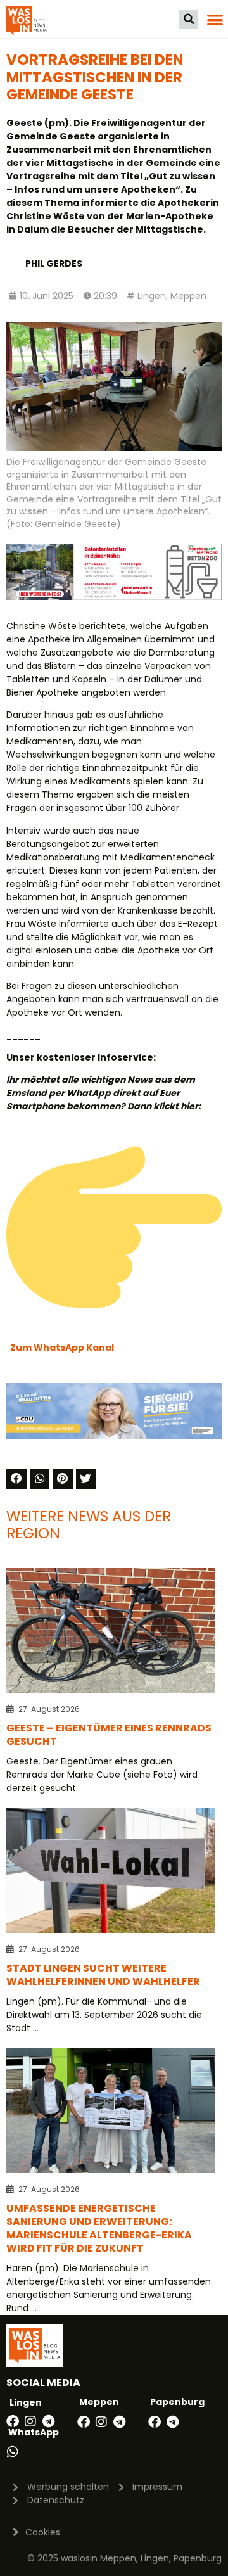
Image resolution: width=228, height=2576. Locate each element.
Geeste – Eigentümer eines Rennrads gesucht (109, 1735)
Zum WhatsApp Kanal (62, 1348)
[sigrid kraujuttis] (114, 1436)
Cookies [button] (43, 2532)
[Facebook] (13, 2421)
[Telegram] (48, 2421)
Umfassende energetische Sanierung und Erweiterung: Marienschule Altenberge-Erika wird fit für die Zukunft (99, 2228)
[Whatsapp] (13, 2452)
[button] (189, 19)
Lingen (152, 296)
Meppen (188, 296)
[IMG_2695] (114, 597)
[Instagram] (30, 2421)
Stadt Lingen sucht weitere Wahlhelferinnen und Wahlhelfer (103, 1975)
